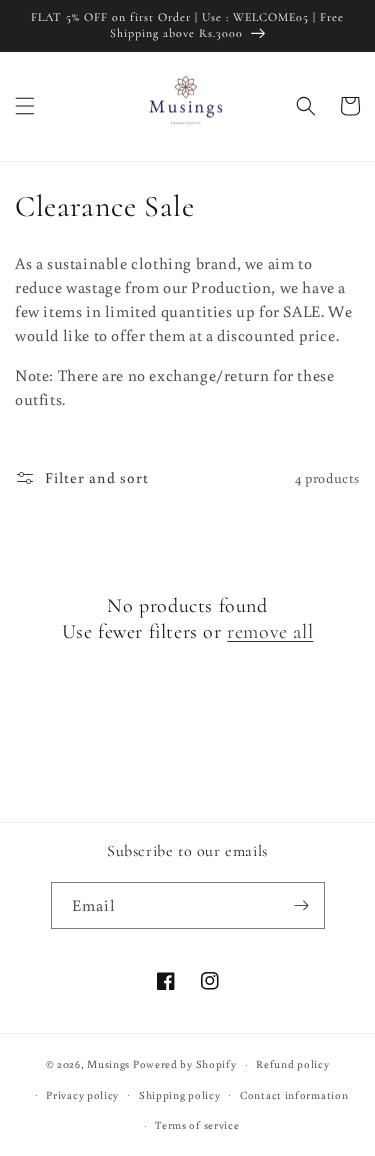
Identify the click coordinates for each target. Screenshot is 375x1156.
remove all (270, 632)
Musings (108, 1064)
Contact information (294, 1095)
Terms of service (197, 1125)
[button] (25, 106)
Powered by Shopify (185, 1064)
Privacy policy (82, 1095)
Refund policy (292, 1064)
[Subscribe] (302, 905)
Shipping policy (180, 1095)
